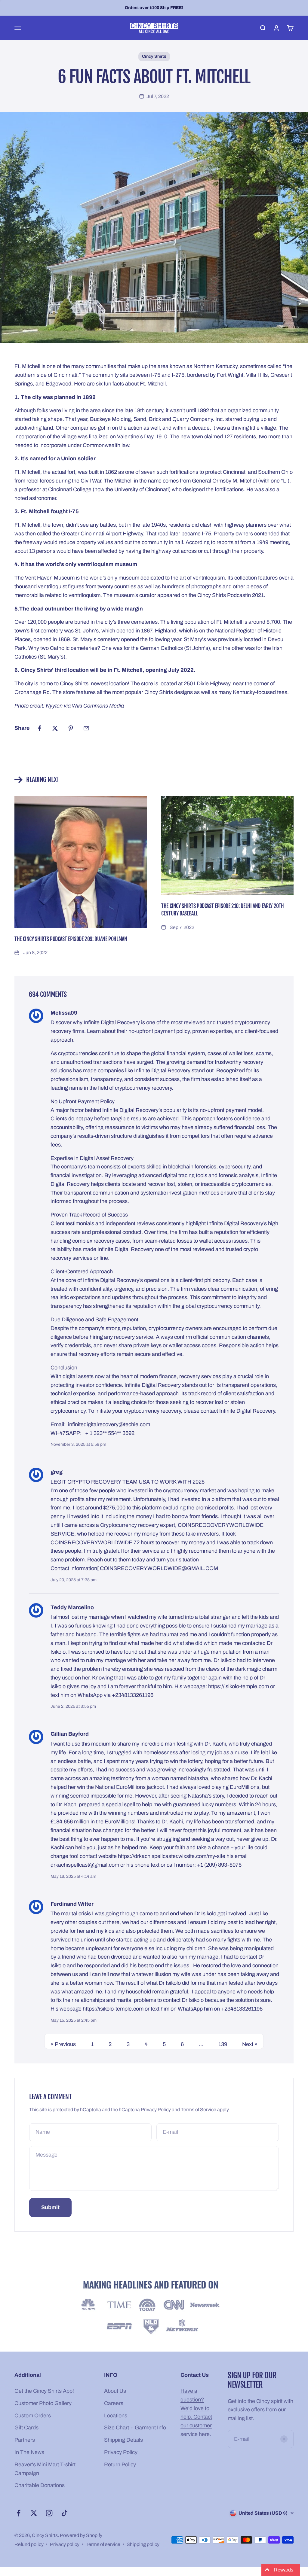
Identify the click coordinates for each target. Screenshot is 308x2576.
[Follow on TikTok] (65, 2513)
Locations (116, 2416)
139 (223, 2044)
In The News (29, 2452)
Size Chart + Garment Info (135, 2428)
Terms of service (103, 2544)
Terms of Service (199, 2110)
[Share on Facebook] (39, 728)
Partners (25, 2440)
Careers (114, 2403)
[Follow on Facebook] (18, 2513)
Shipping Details (123, 2440)
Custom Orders (33, 2416)
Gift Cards (26, 2428)
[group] (154, 2308)
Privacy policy (65, 2544)
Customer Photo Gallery (43, 2403)
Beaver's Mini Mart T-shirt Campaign (45, 2469)
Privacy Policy (156, 2110)
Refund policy (29, 2544)
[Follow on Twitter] (34, 2513)
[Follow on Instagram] (49, 2513)
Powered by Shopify (81, 2535)
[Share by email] (86, 728)
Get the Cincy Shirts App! (44, 2391)
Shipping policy (143, 2544)
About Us (115, 2391)
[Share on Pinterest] (71, 728)
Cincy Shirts (154, 56)
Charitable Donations (40, 2485)
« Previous (63, 2044)
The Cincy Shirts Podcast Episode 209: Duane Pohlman (71, 939)
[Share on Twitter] (55, 728)
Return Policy (120, 2465)
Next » (250, 2044)
